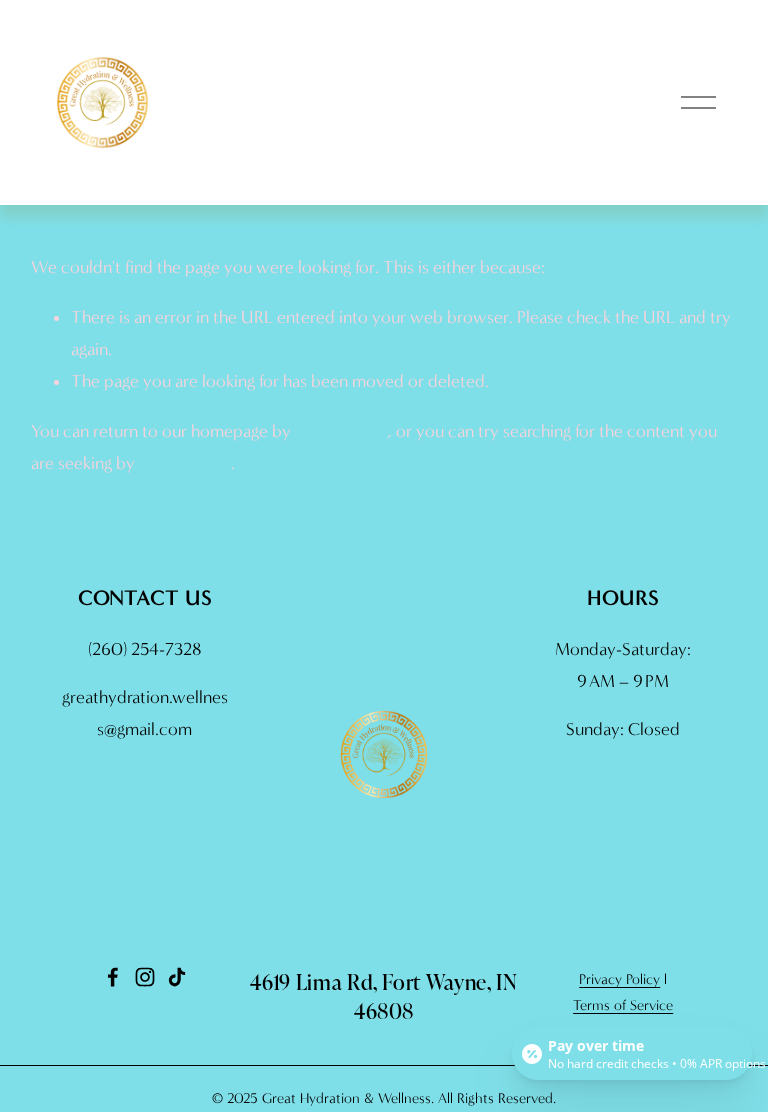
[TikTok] (177, 977)
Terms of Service (623, 1005)
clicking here (341, 431)
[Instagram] (145, 977)
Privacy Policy (619, 979)
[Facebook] (113, 977)
